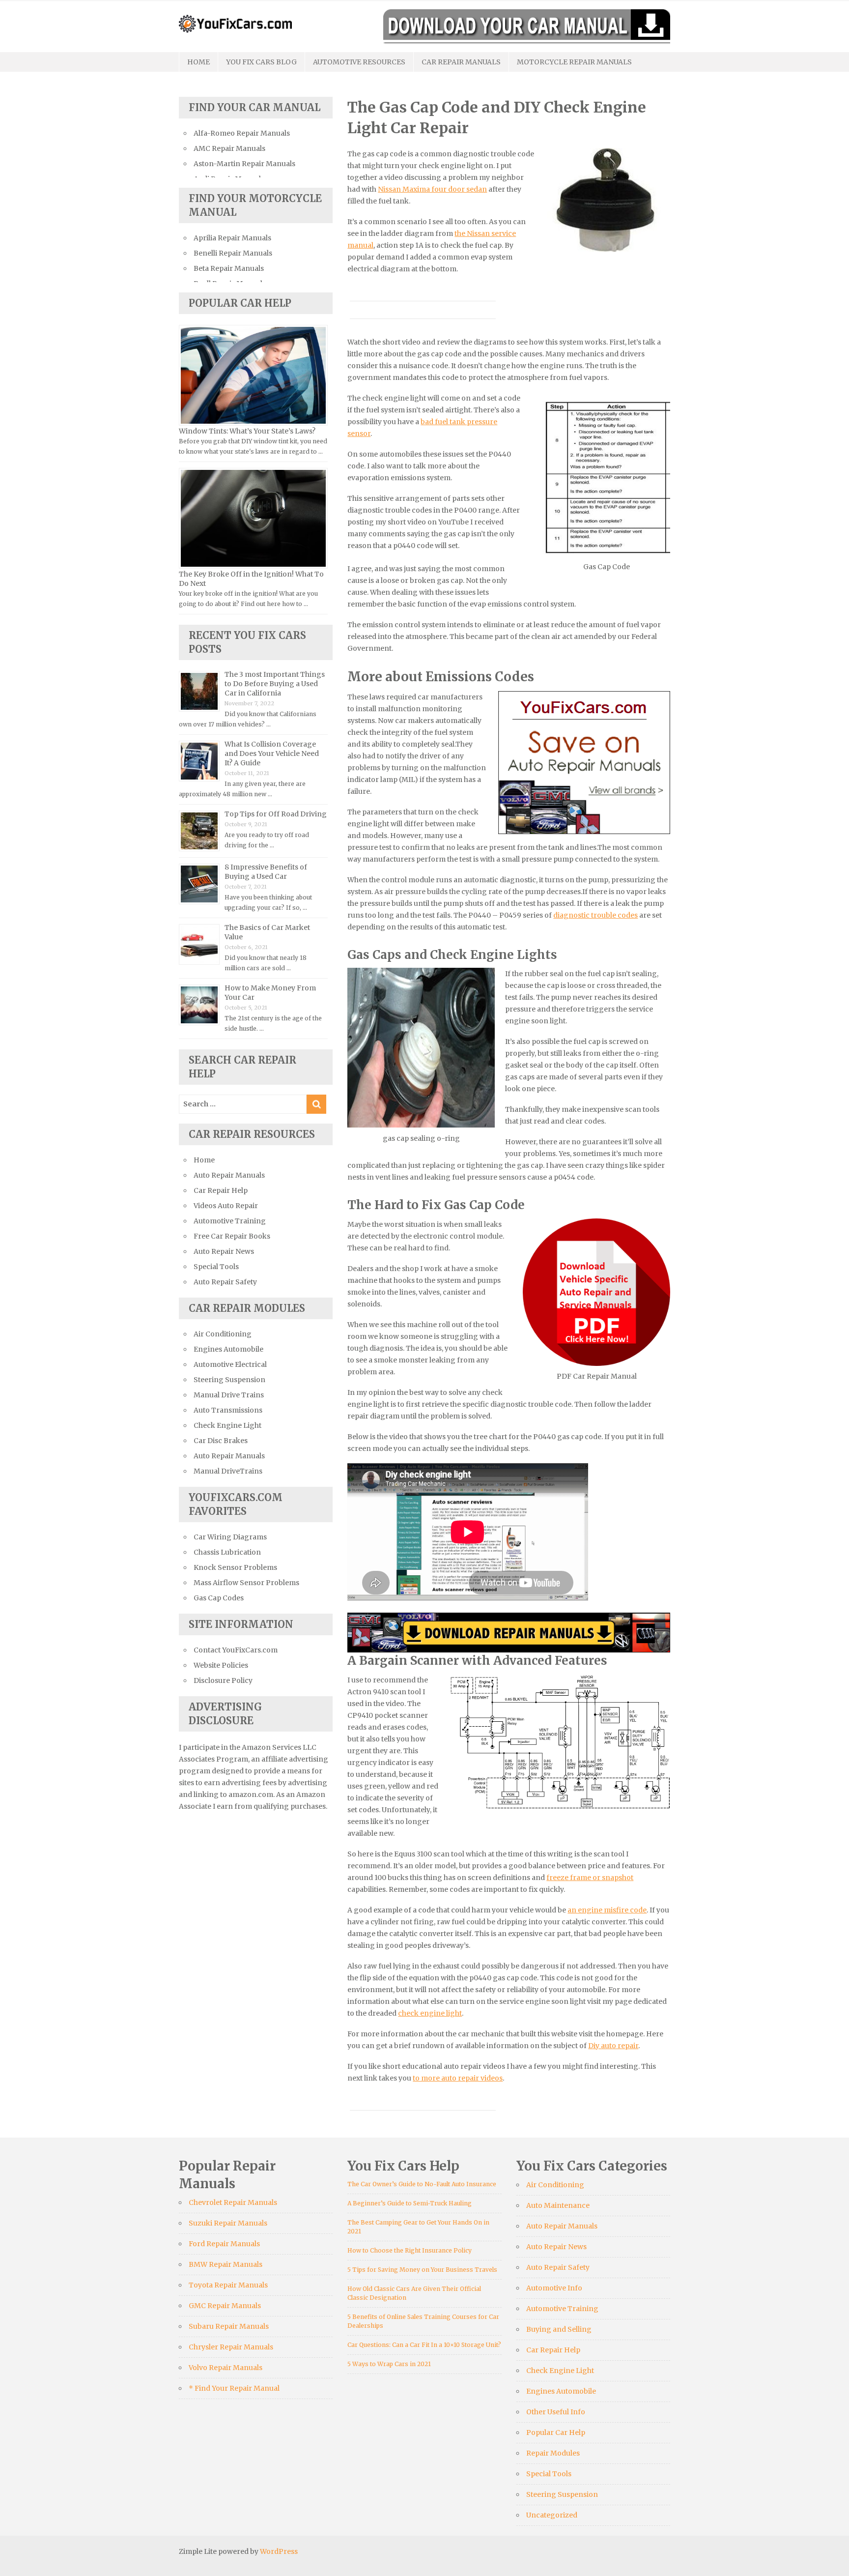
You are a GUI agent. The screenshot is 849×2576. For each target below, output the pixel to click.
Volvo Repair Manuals (226, 2368)
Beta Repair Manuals (229, 268)
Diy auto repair (613, 2046)
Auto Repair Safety (225, 1282)
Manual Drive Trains (229, 1395)
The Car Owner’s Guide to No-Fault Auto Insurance (422, 2184)
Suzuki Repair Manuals (228, 2223)
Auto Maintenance (558, 2205)
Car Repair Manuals (461, 62)
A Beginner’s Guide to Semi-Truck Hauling (410, 2203)
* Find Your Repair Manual (234, 2388)
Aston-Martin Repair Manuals (244, 164)
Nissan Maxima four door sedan (432, 189)
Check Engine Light (227, 1425)
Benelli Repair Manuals (233, 253)
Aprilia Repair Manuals (232, 238)
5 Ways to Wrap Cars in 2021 (389, 2364)
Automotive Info (554, 2288)
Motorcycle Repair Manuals (574, 62)
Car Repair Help (221, 1190)
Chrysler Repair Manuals (231, 2347)
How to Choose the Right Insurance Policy (410, 2250)
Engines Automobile (228, 1349)
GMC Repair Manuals (225, 2306)
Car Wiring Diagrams (230, 1537)
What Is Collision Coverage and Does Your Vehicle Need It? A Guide (272, 753)
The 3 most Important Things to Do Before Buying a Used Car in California (275, 684)
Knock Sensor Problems (235, 1567)
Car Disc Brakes (221, 1441)
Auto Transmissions (228, 1410)
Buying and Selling (559, 2329)
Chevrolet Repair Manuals (233, 2202)
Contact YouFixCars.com (236, 1650)
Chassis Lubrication (227, 1552)
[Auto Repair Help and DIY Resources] (235, 23)
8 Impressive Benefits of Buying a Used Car (266, 872)
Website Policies (221, 1665)
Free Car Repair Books (232, 1236)
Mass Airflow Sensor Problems (246, 1583)
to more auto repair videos (458, 2078)
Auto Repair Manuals (229, 1175)
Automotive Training (230, 1221)
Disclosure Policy (223, 1680)
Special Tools (216, 1267)
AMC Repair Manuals (229, 148)
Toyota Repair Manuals (228, 2285)
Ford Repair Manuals (224, 2244)
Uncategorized (552, 2515)
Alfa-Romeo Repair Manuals (242, 133)
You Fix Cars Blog (261, 62)
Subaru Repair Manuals (229, 2326)
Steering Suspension (229, 1380)
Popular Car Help (556, 2432)
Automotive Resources (359, 62)
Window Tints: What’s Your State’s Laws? (247, 431)
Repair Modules (553, 2453)
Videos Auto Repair (226, 1206)
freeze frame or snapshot (590, 1878)
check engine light (430, 2013)
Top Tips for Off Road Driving (276, 814)
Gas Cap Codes (219, 1598)
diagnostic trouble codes (595, 915)
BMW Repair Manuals (226, 2264)
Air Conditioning (223, 1334)
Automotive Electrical (230, 1364)
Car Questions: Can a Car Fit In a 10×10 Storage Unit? (424, 2345)
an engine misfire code (607, 1910)
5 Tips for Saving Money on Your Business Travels (422, 2270)
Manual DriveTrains (228, 1471)
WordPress (279, 2551)
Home (198, 62)
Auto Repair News (224, 1251)
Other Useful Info (556, 2412)
